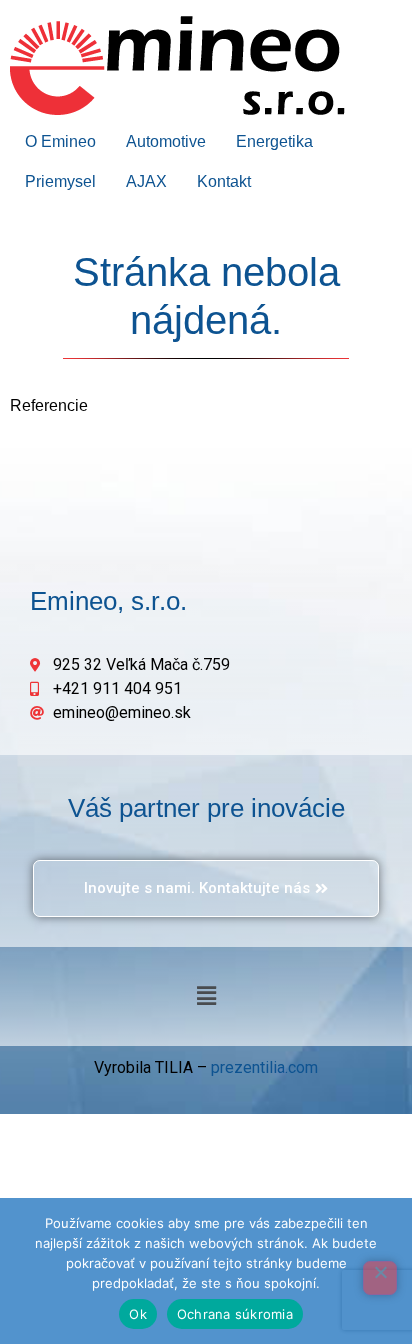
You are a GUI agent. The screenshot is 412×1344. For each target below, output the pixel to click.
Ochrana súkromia (235, 1314)
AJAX (146, 181)
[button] (206, 996)
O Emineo (60, 141)
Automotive (166, 141)
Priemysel (60, 181)
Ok (138, 1314)
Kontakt (224, 181)
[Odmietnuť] (380, 1278)
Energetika (274, 141)
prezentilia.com (264, 1067)
